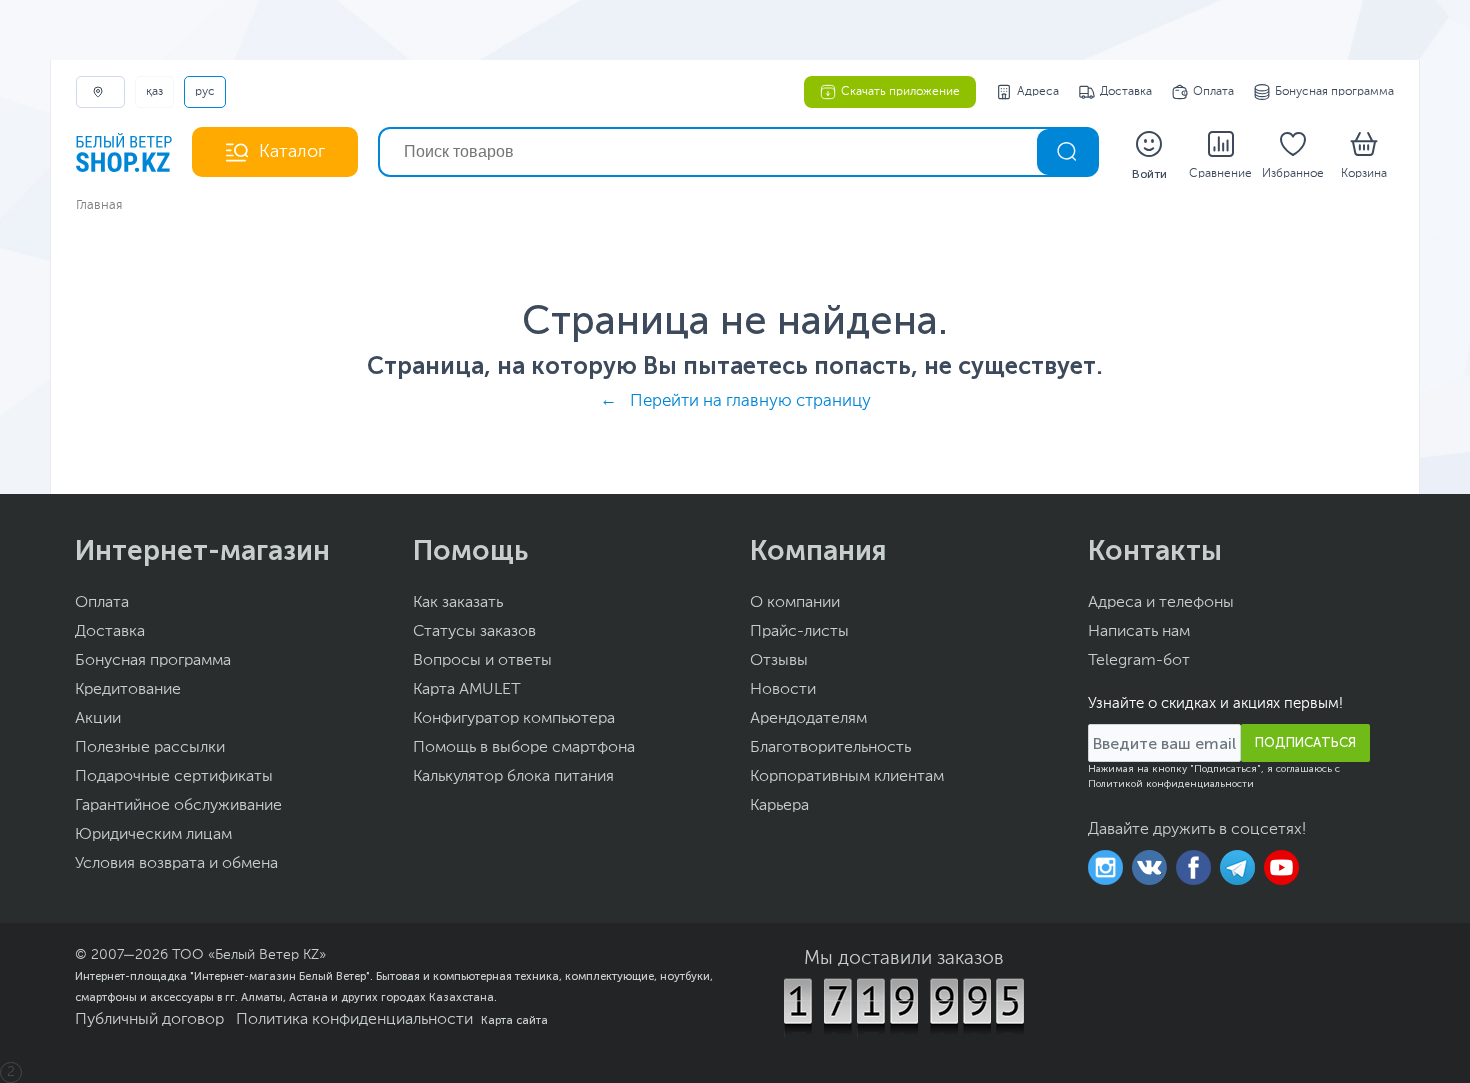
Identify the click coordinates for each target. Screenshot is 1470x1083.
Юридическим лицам (153, 835)
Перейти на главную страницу (750, 401)
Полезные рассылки (150, 748)
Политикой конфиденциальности (1171, 784)
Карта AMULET (467, 690)
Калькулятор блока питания (513, 777)
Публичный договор (149, 1020)
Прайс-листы (799, 632)
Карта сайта (514, 1020)
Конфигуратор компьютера (514, 719)
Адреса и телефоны (1161, 603)
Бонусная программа (1334, 92)
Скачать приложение (900, 92)
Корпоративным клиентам (847, 777)
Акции (98, 719)
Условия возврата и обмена (176, 864)
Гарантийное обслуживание (178, 806)
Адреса (1038, 92)
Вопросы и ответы (482, 661)
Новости (783, 690)
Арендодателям (808, 719)
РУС (205, 92)
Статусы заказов (474, 632)
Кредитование (128, 690)
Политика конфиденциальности (354, 1020)
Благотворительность (830, 748)
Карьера (779, 806)
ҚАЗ (154, 92)
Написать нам (1139, 632)
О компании (795, 603)
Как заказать (458, 603)
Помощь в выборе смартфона (524, 748)
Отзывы (779, 661)
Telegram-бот (1139, 661)
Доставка (1126, 92)
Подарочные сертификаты (174, 777)
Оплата (1213, 92)
